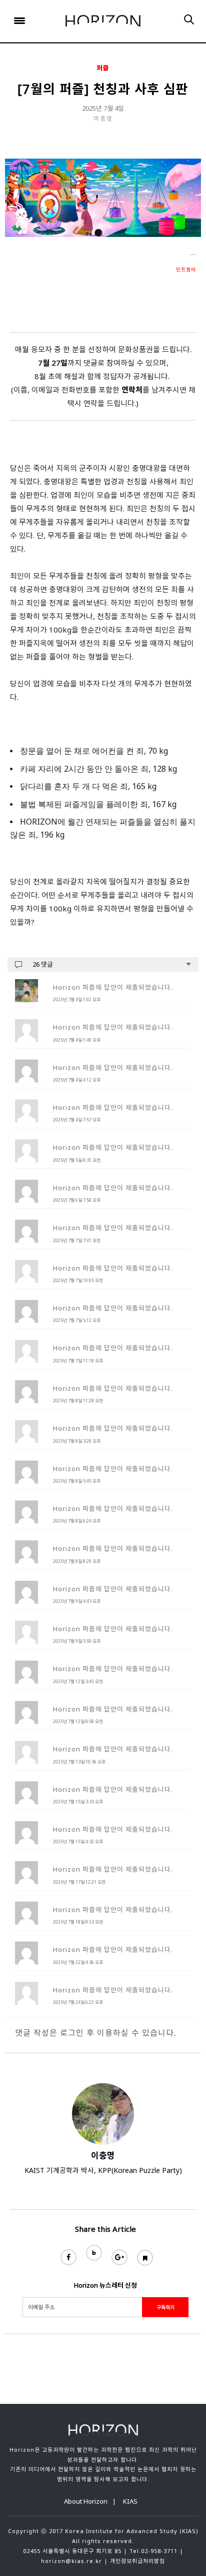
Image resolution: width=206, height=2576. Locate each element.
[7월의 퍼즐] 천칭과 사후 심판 (103, 89)
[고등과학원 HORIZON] (103, 21)
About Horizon (86, 2501)
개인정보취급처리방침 (137, 2561)
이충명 (103, 118)
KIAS (130, 2501)
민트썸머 (186, 269)
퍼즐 (103, 68)
